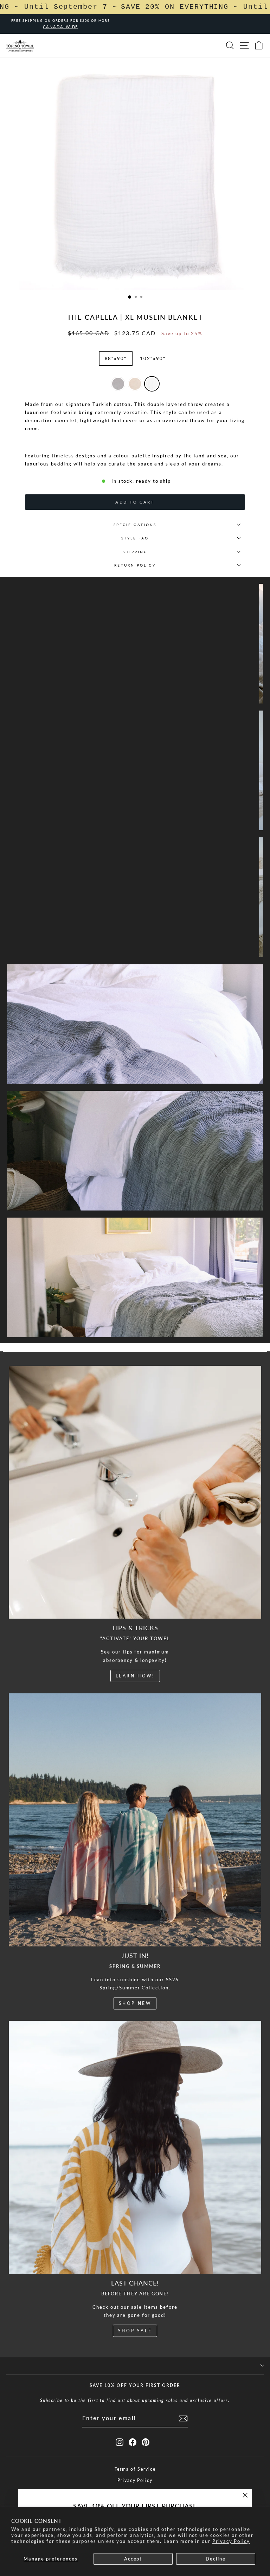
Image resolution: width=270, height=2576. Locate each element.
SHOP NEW (135, 2003)
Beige (135, 384)
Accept (133, 2559)
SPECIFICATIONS (135, 525)
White (152, 384)
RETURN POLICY (135, 565)
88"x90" (116, 358)
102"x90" (153, 358)
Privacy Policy (231, 2541)
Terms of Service (135, 2469)
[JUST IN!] (135, 1820)
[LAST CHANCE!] (135, 2147)
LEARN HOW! (135, 1676)
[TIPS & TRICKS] (135, 1492)
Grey (118, 384)
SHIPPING (135, 552)
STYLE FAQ (135, 538)
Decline (216, 2559)
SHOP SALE (135, 2331)
